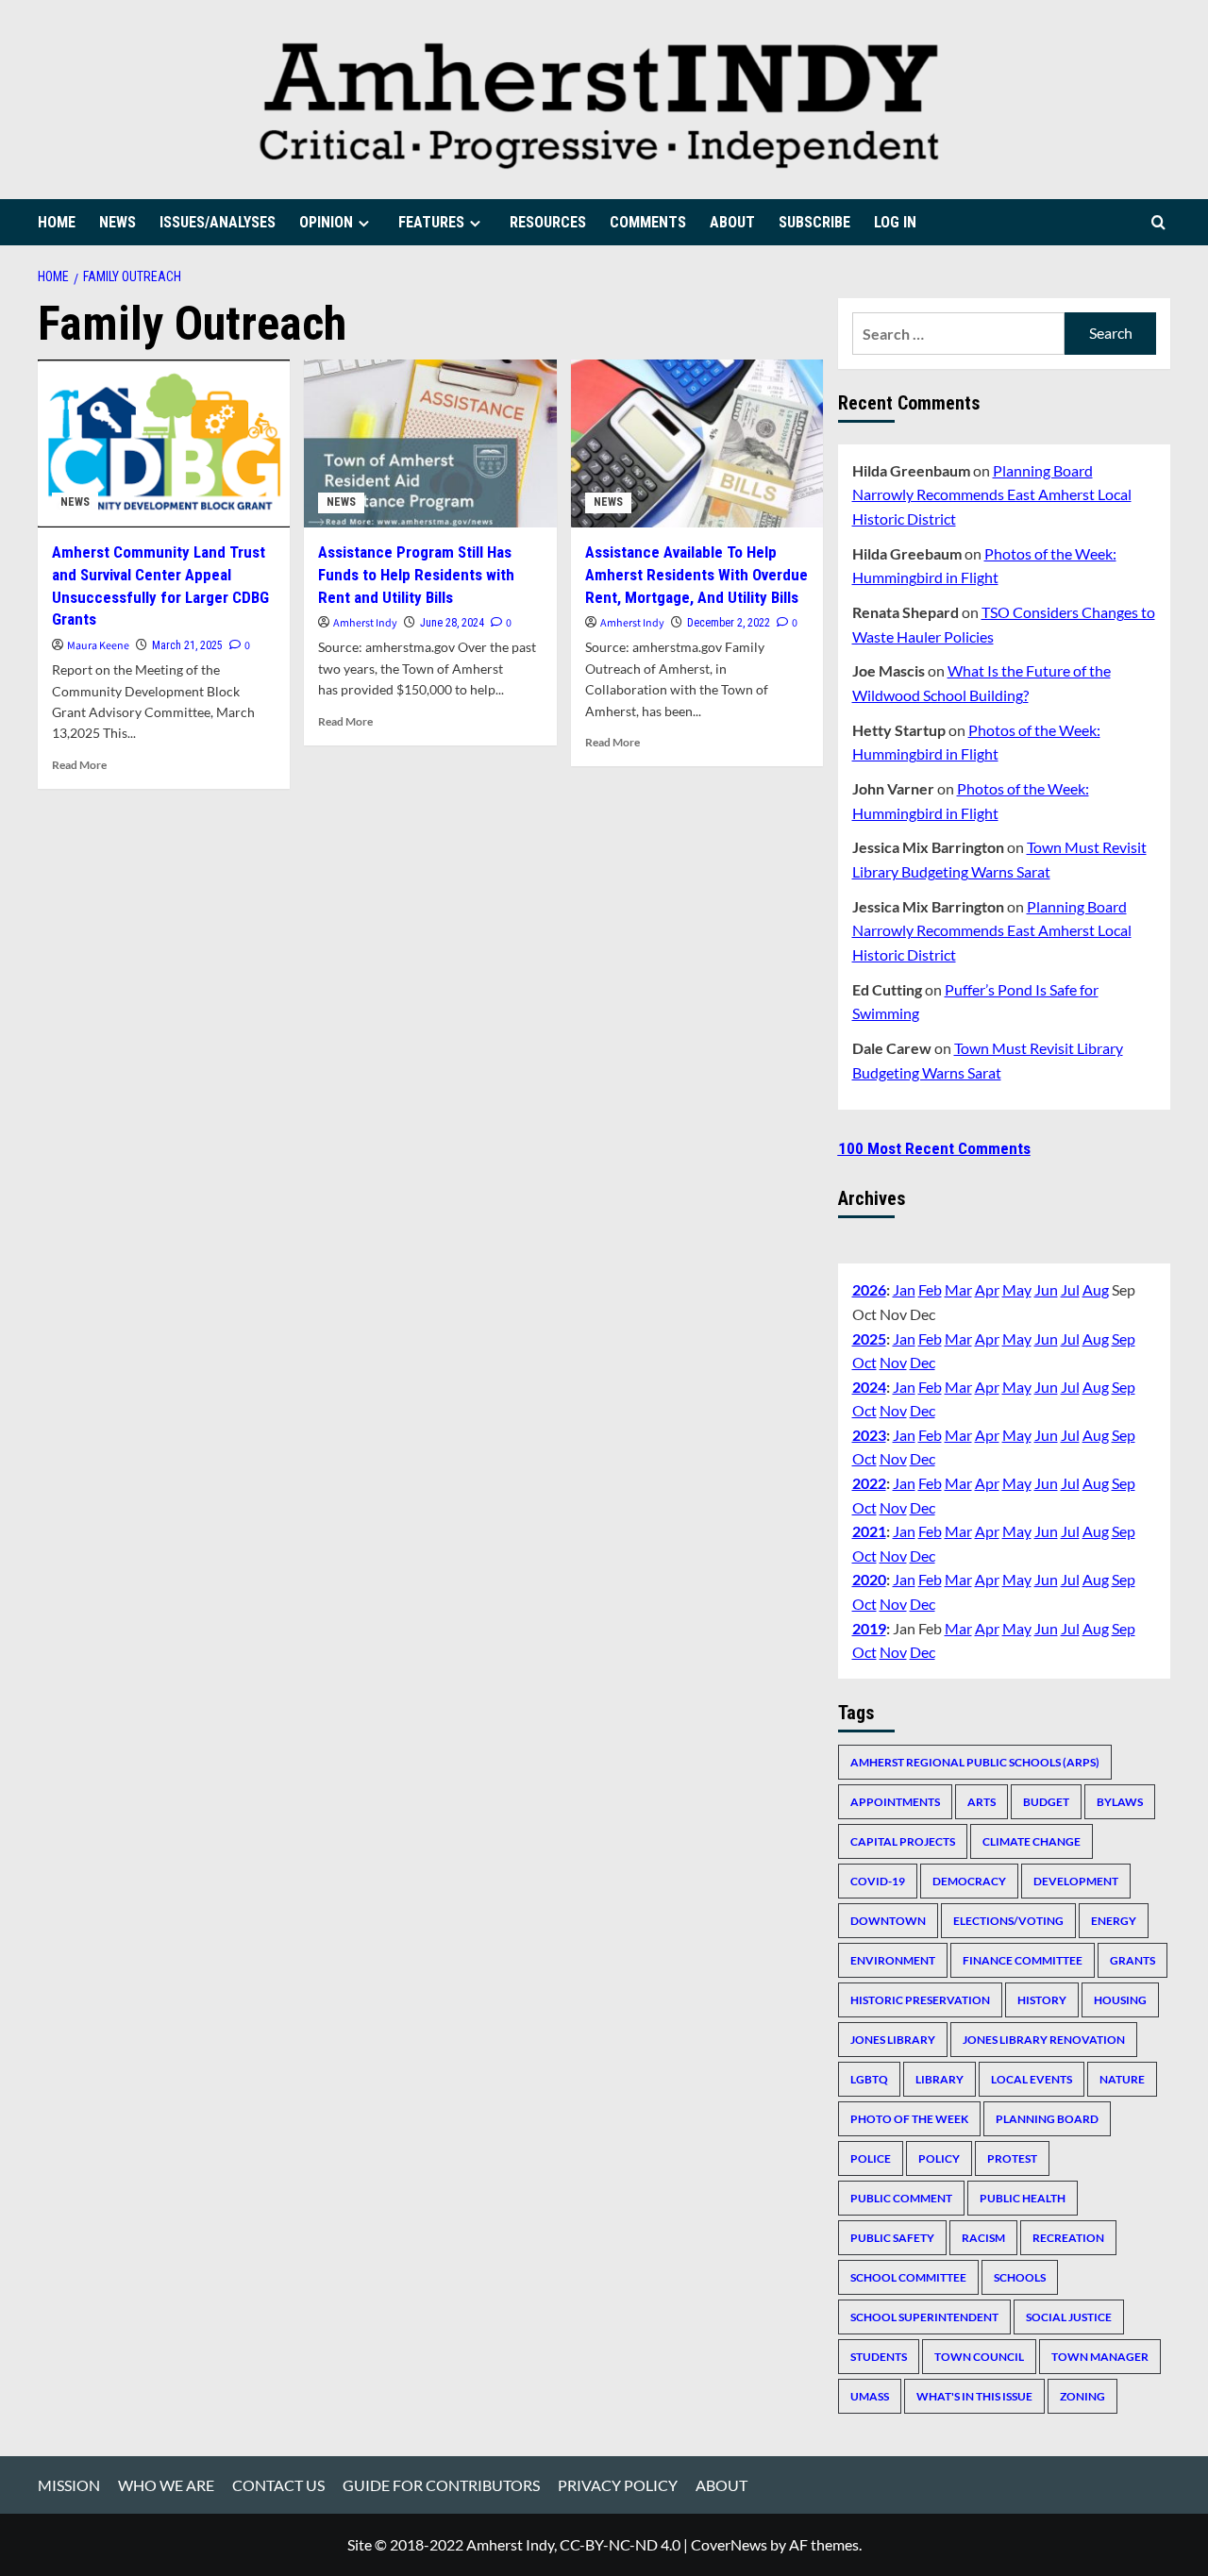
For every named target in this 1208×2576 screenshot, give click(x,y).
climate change (1032, 1841)
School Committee (908, 2277)
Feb (930, 1289)
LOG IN (895, 222)
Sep (1124, 1338)
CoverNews (729, 2544)
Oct (864, 1362)
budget (1046, 1802)
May (1017, 1289)
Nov (893, 1362)
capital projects (903, 1841)
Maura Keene (98, 646)
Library (940, 2079)
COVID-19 (878, 1881)
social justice (1069, 2317)
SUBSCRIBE (814, 222)
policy (939, 2158)
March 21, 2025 (187, 645)
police (871, 2158)
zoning (1082, 2396)
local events (1032, 2079)
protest (1012, 2158)
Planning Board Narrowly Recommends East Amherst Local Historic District (992, 494)
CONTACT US (278, 2485)
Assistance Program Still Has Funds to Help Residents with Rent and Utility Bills (416, 575)
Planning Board (1047, 2119)
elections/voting (1008, 1921)
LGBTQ (869, 2079)
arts (981, 1802)
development (1076, 1881)
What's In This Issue (974, 2396)
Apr (987, 1289)
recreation (1068, 2238)
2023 (869, 1435)
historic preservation (920, 2000)
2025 (869, 1338)
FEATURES (431, 222)
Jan (904, 1289)
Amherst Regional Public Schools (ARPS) (975, 1762)
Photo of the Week (909, 2119)
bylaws (1120, 1802)
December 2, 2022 (729, 623)
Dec (923, 1362)
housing (1120, 2000)
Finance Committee (1023, 1960)
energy (1114, 1921)
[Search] (1158, 222)
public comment (901, 2198)
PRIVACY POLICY (618, 2485)
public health (1023, 2198)
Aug (1096, 1289)
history (1042, 2000)
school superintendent (924, 2317)
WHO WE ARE (166, 2485)
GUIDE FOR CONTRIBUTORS (441, 2485)
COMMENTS (648, 222)
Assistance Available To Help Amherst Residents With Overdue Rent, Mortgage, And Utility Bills (696, 575)
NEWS (117, 222)
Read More (79, 765)
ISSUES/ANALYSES (218, 222)
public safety (892, 2238)
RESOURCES (548, 222)
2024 (869, 1387)
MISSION (69, 2485)
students (879, 2357)
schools (1020, 2277)
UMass (870, 2396)
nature (1122, 2079)
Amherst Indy (365, 623)
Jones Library (893, 2040)
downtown (888, 1921)
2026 (869, 1289)
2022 (869, 1483)
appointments (895, 1802)
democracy (969, 1881)
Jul (1070, 1289)
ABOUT (732, 222)
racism (983, 2238)
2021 (869, 1531)
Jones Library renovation (1044, 2040)
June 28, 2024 (452, 623)
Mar (958, 1289)
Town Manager (1100, 2357)
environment (893, 1960)
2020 (869, 1579)
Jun (1046, 1289)
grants (1132, 1960)
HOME (57, 222)
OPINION (326, 222)
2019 (869, 1628)
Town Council (979, 2357)
